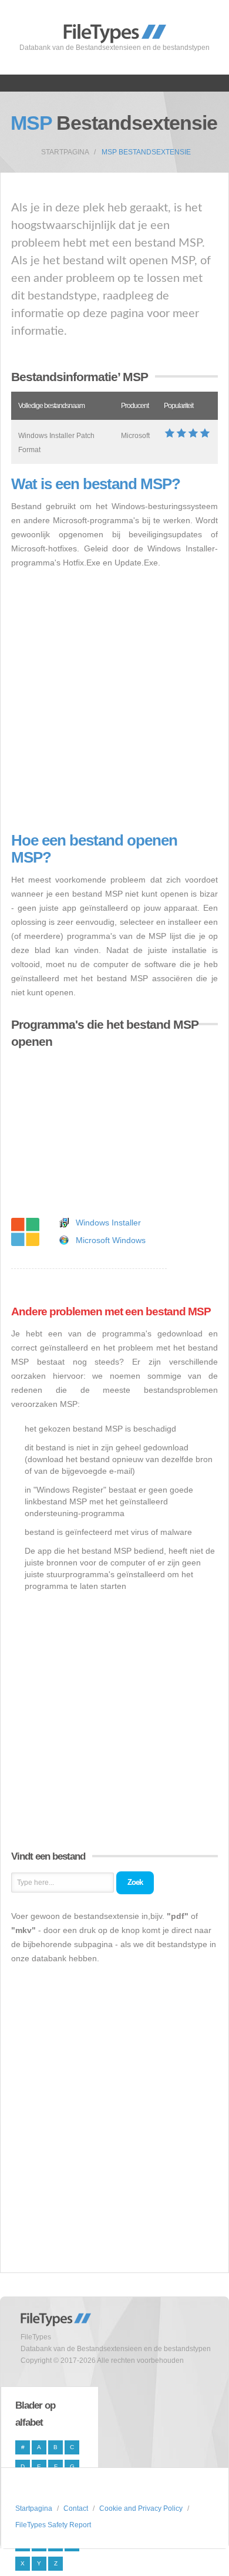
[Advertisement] (114, 701)
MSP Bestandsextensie (146, 152)
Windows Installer (108, 1223)
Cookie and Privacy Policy (141, 2508)
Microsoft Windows (111, 1240)
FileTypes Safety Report (53, 2525)
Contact (76, 2508)
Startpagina (65, 152)
